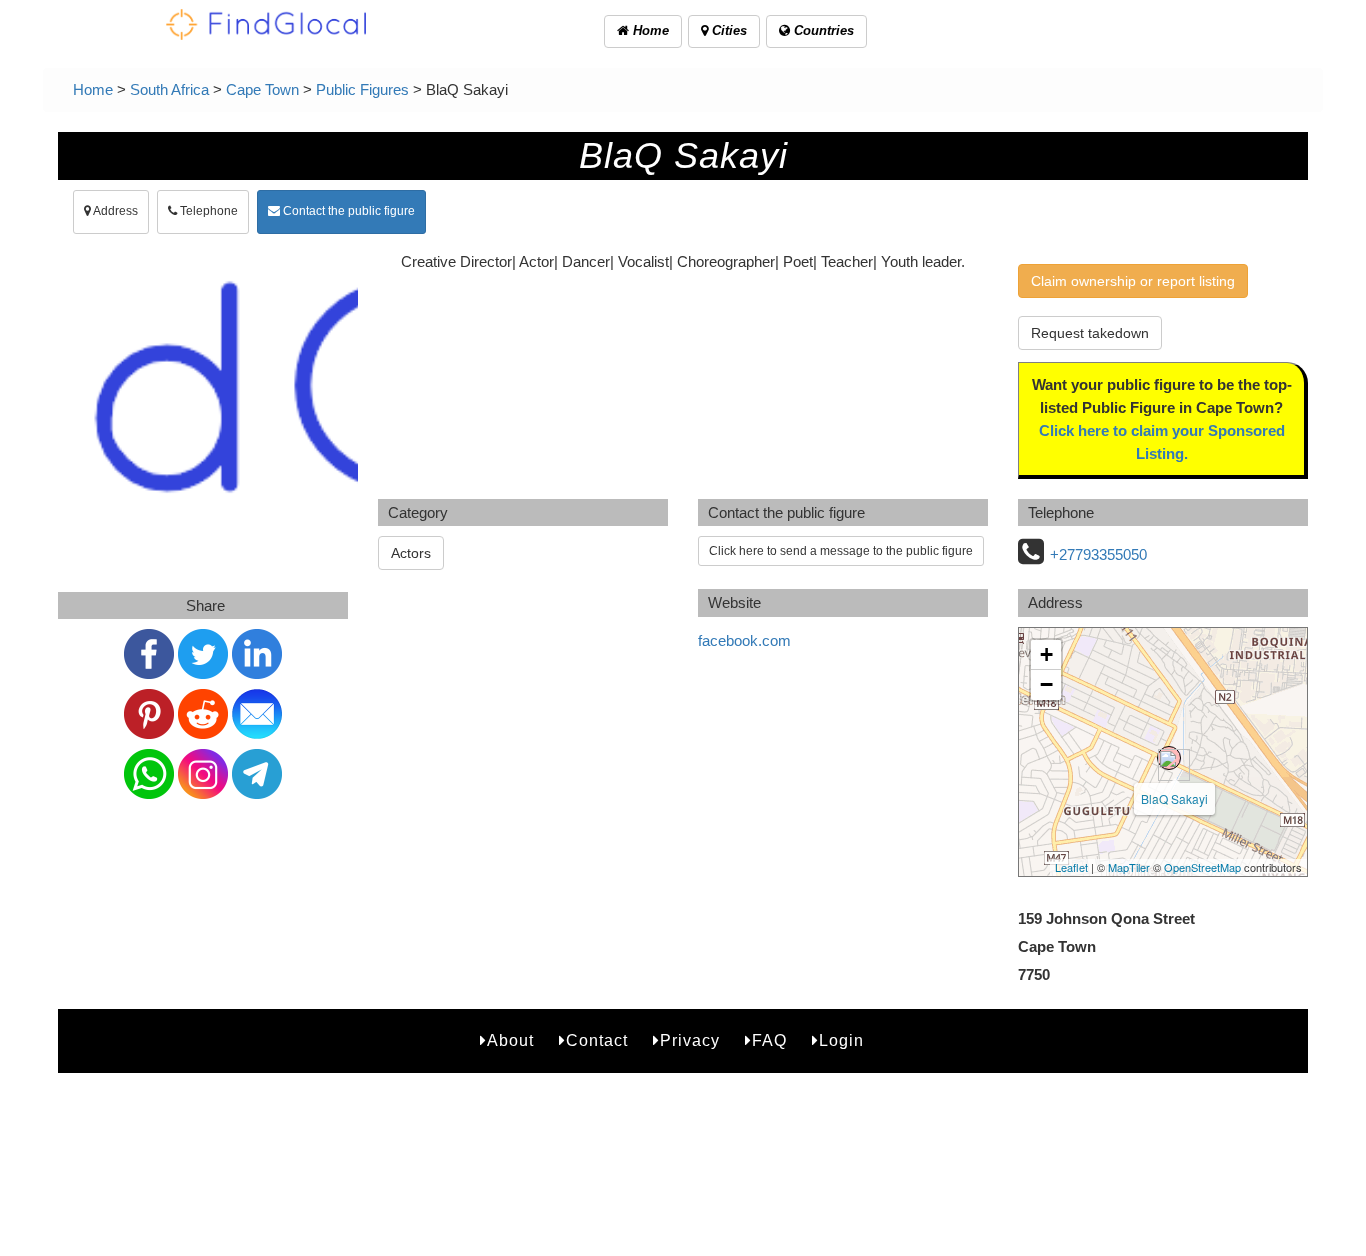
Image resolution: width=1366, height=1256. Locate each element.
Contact (597, 1040)
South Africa (169, 89)
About (510, 1040)
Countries (822, 30)
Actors (411, 553)
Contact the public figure (347, 211)
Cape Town (262, 89)
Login (841, 1040)
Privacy (690, 1040)
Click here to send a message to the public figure (841, 551)
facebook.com (744, 640)
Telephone (207, 211)
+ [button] (1046, 654)
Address (114, 211)
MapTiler (1129, 867)
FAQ (769, 1040)
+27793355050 (1098, 554)
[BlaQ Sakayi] (1169, 758)
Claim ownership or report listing (1133, 281)
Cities (727, 30)
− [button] (1046, 684)
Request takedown (1090, 333)
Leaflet (1071, 867)
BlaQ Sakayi (1174, 798)
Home (649, 30)
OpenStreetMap (1202, 867)
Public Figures (362, 89)
